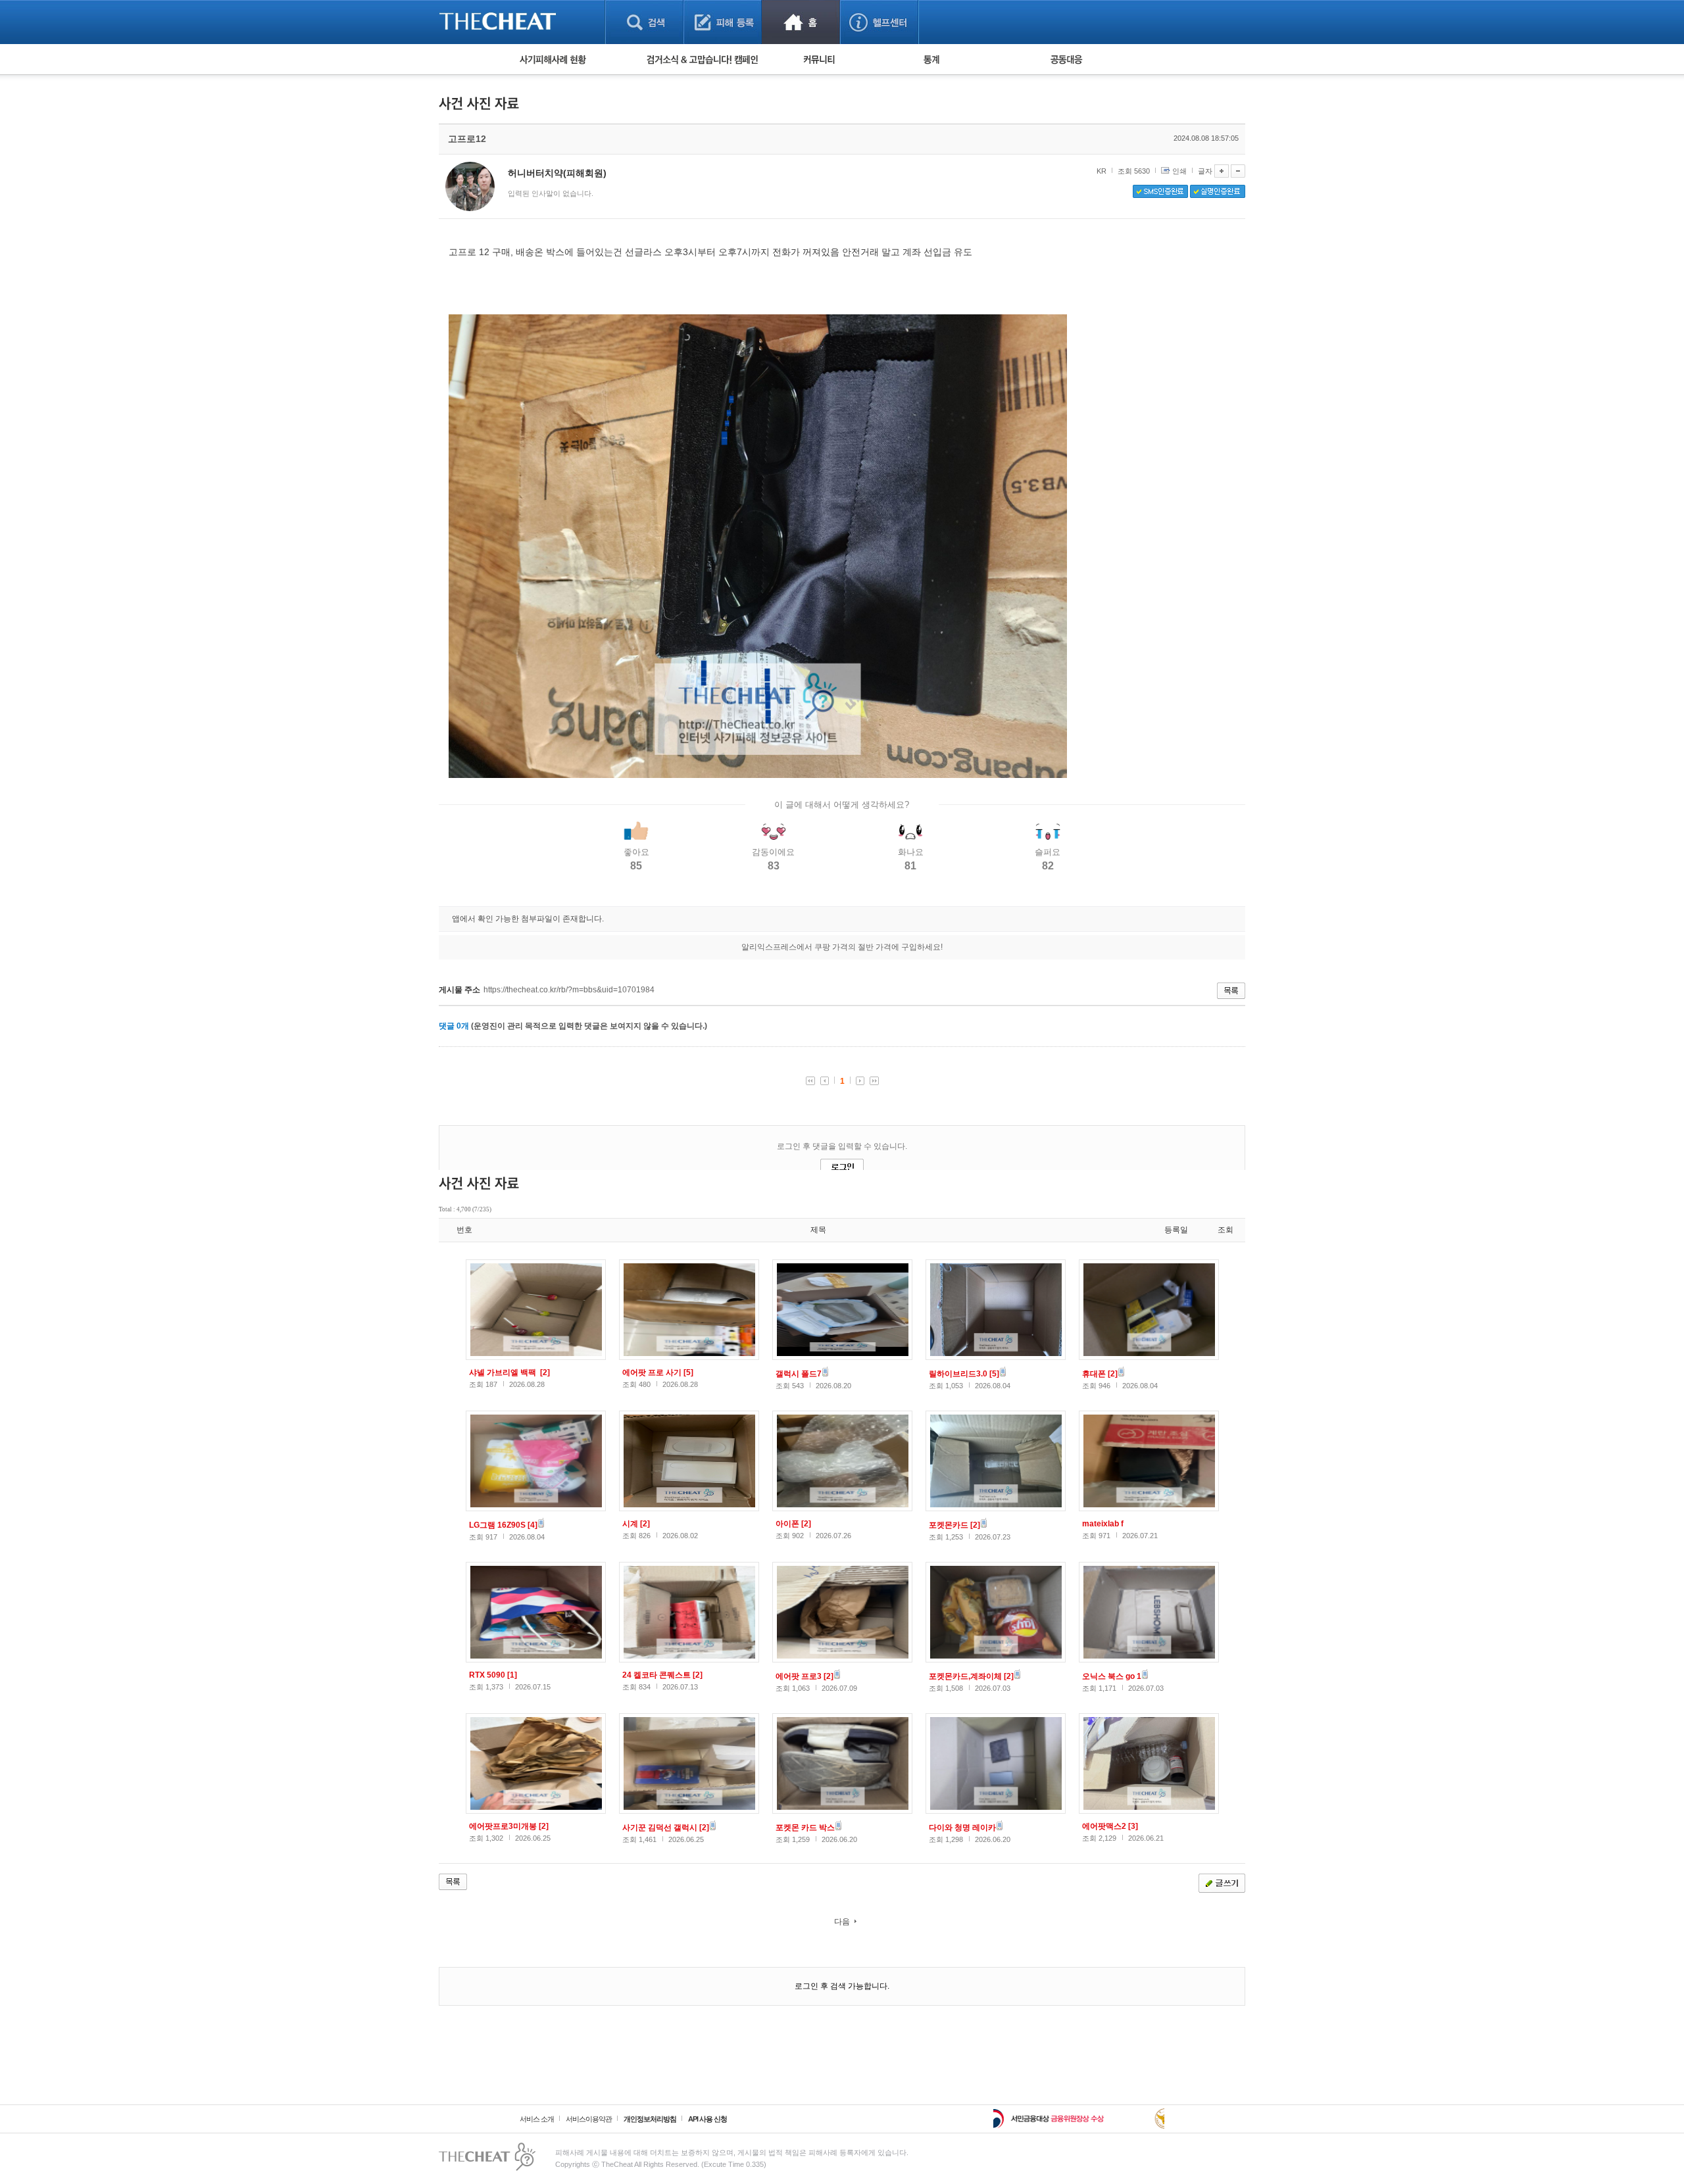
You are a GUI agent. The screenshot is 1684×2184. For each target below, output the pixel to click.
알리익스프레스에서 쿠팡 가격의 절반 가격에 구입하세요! (842, 947)
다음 (842, 1922)
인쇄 (1179, 171)
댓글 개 (454, 1026)
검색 (644, 22)
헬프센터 (879, 22)
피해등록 (723, 22)
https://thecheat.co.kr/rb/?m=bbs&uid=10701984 (569, 990)
